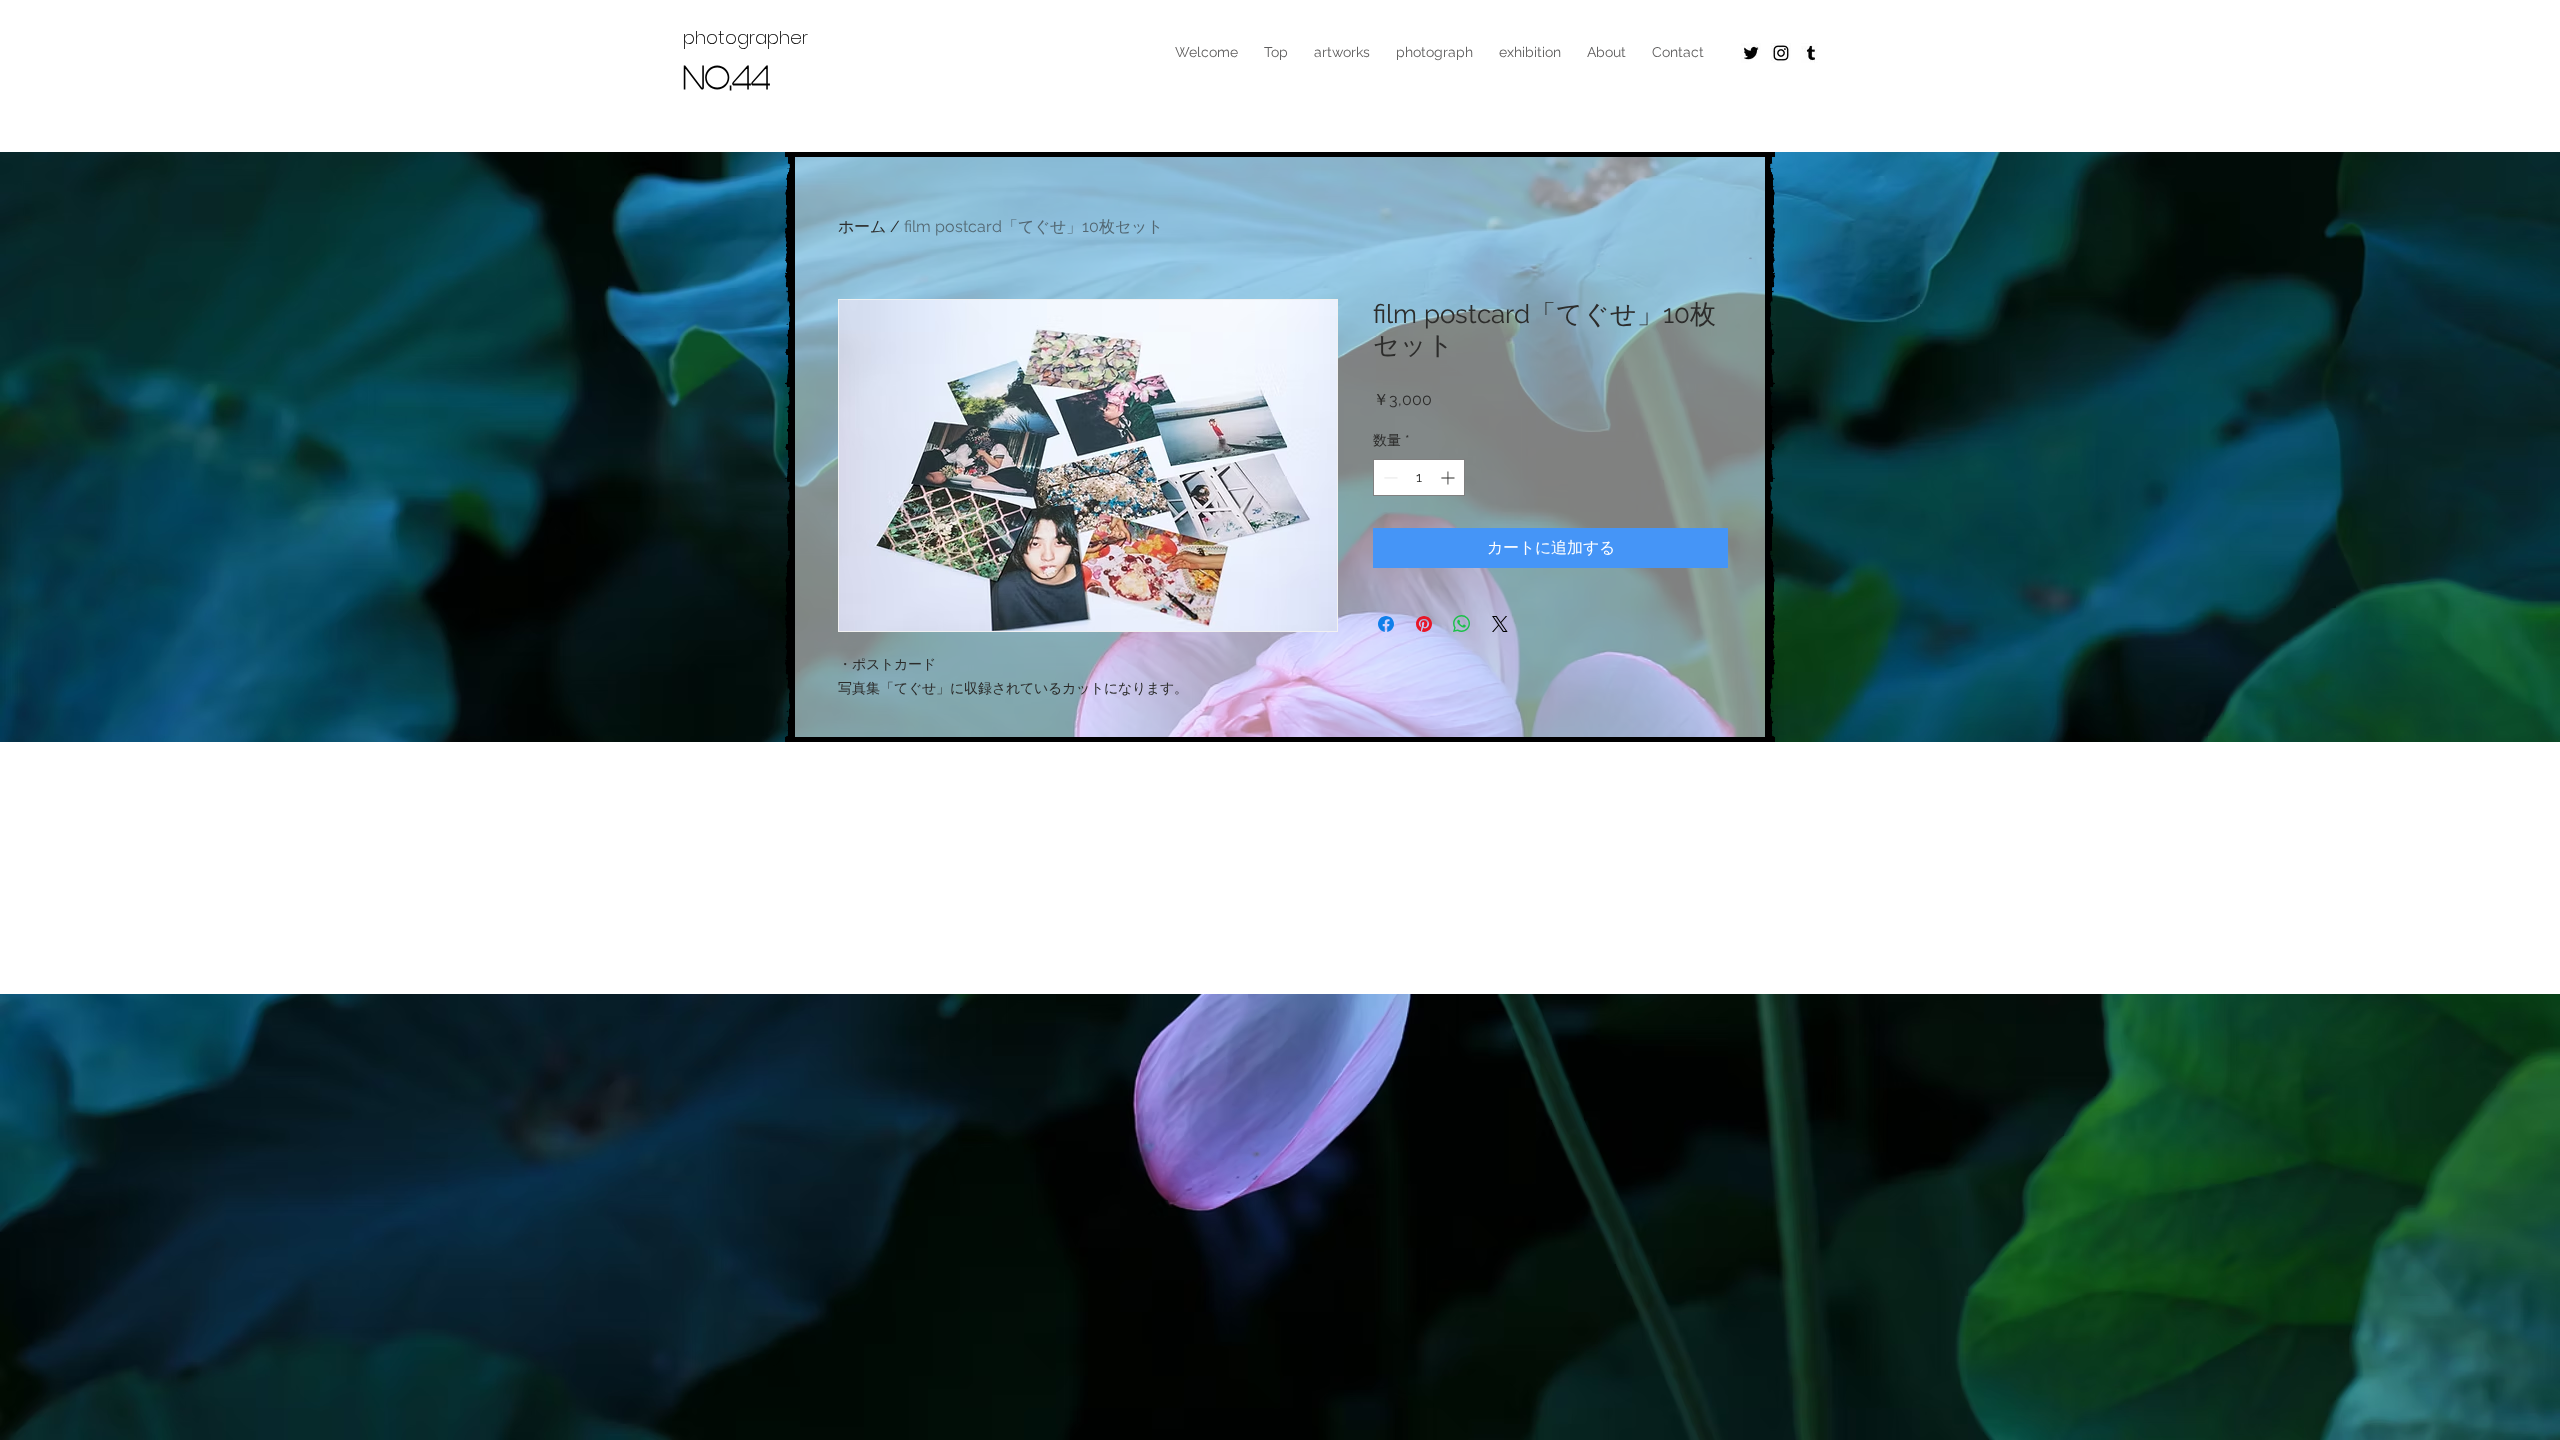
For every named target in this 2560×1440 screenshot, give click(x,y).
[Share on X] (1500, 624)
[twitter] (1751, 53)
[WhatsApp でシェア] (1462, 624)
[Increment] (1449, 477)
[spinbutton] (1419, 477)
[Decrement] (1388, 477)
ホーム (862, 226)
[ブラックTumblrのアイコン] (1811, 53)
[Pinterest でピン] (1424, 624)
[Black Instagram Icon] (1781, 53)
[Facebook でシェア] (1386, 624)
